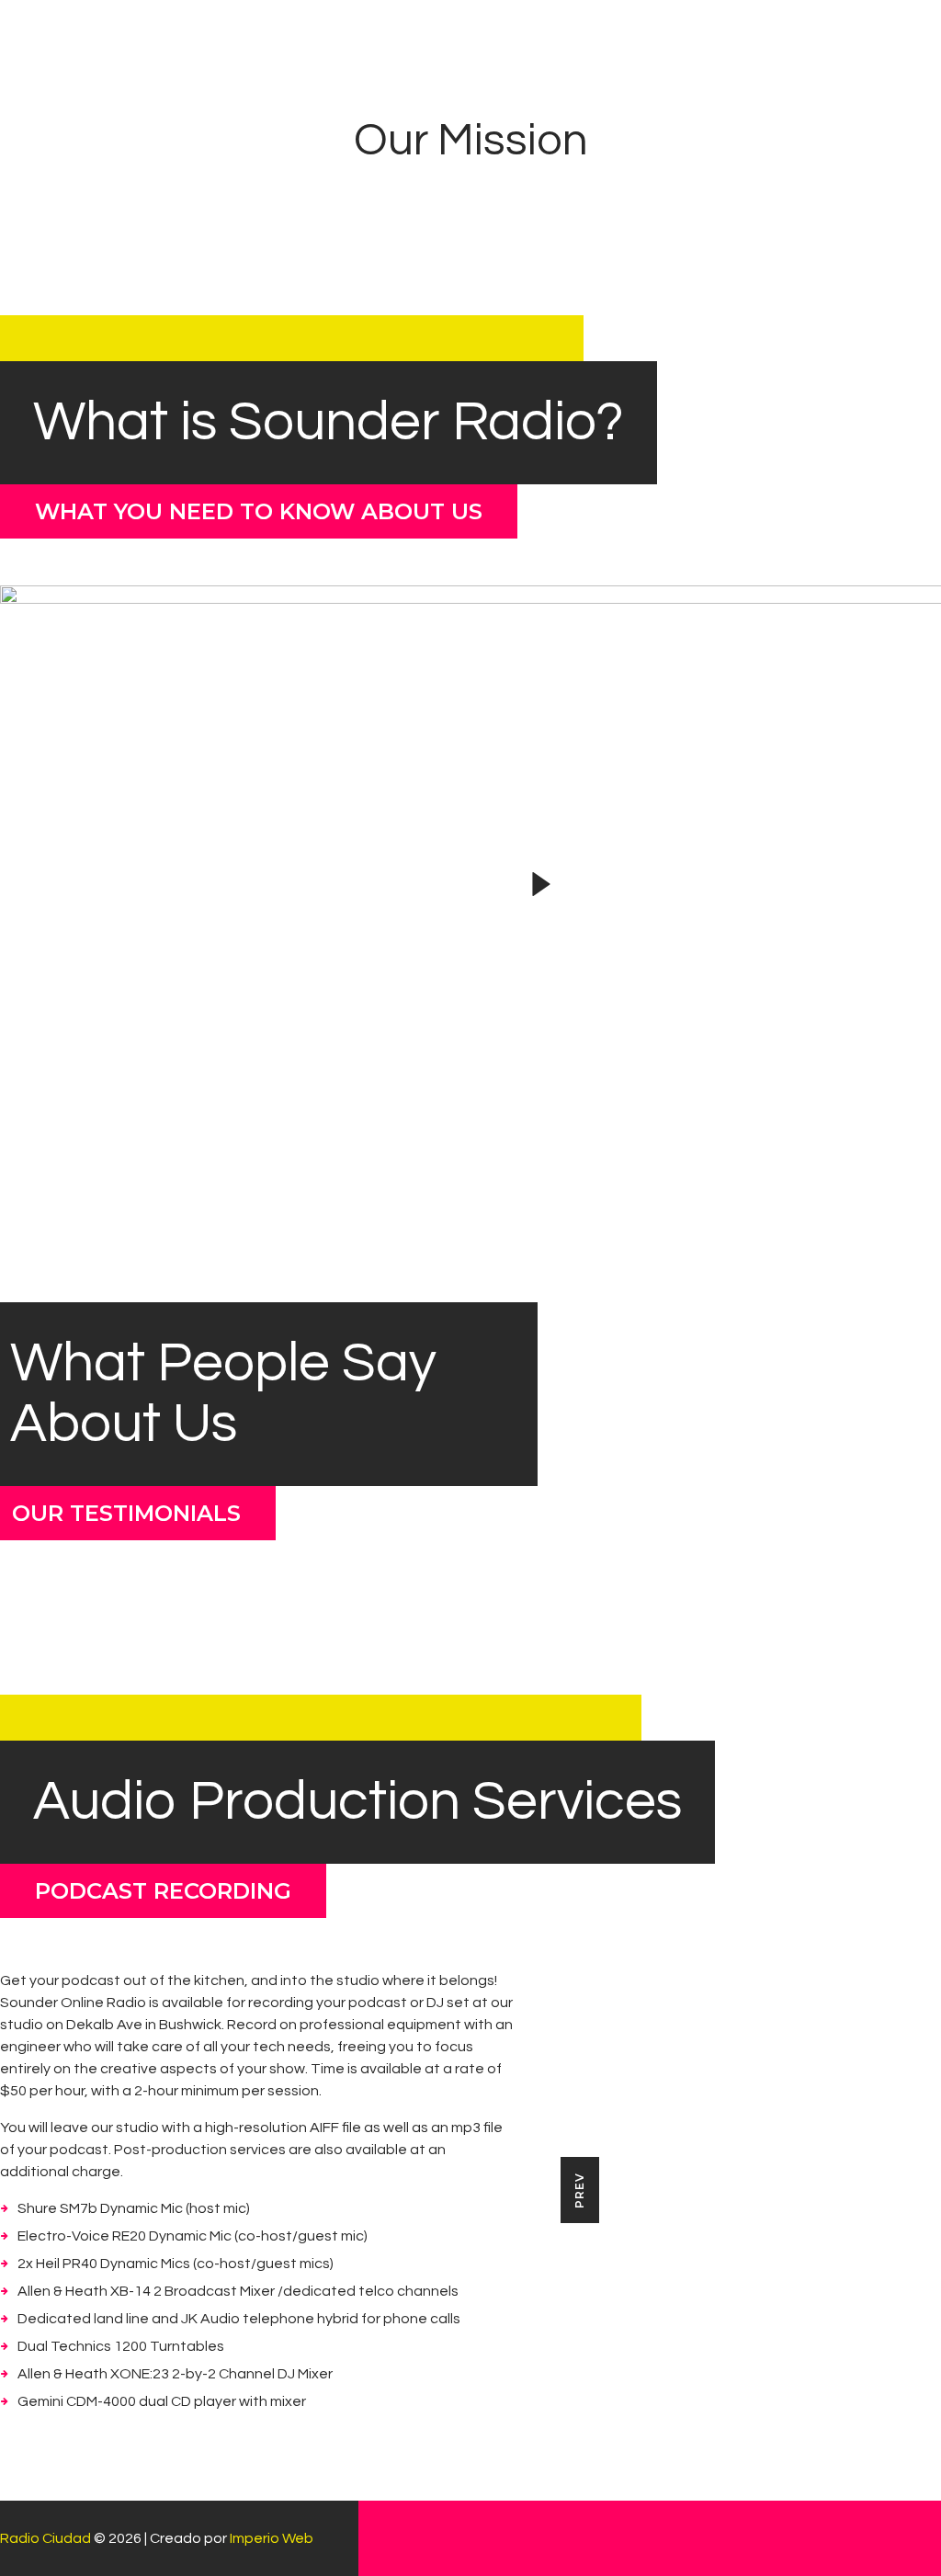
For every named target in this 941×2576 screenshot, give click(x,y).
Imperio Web (272, 2538)
